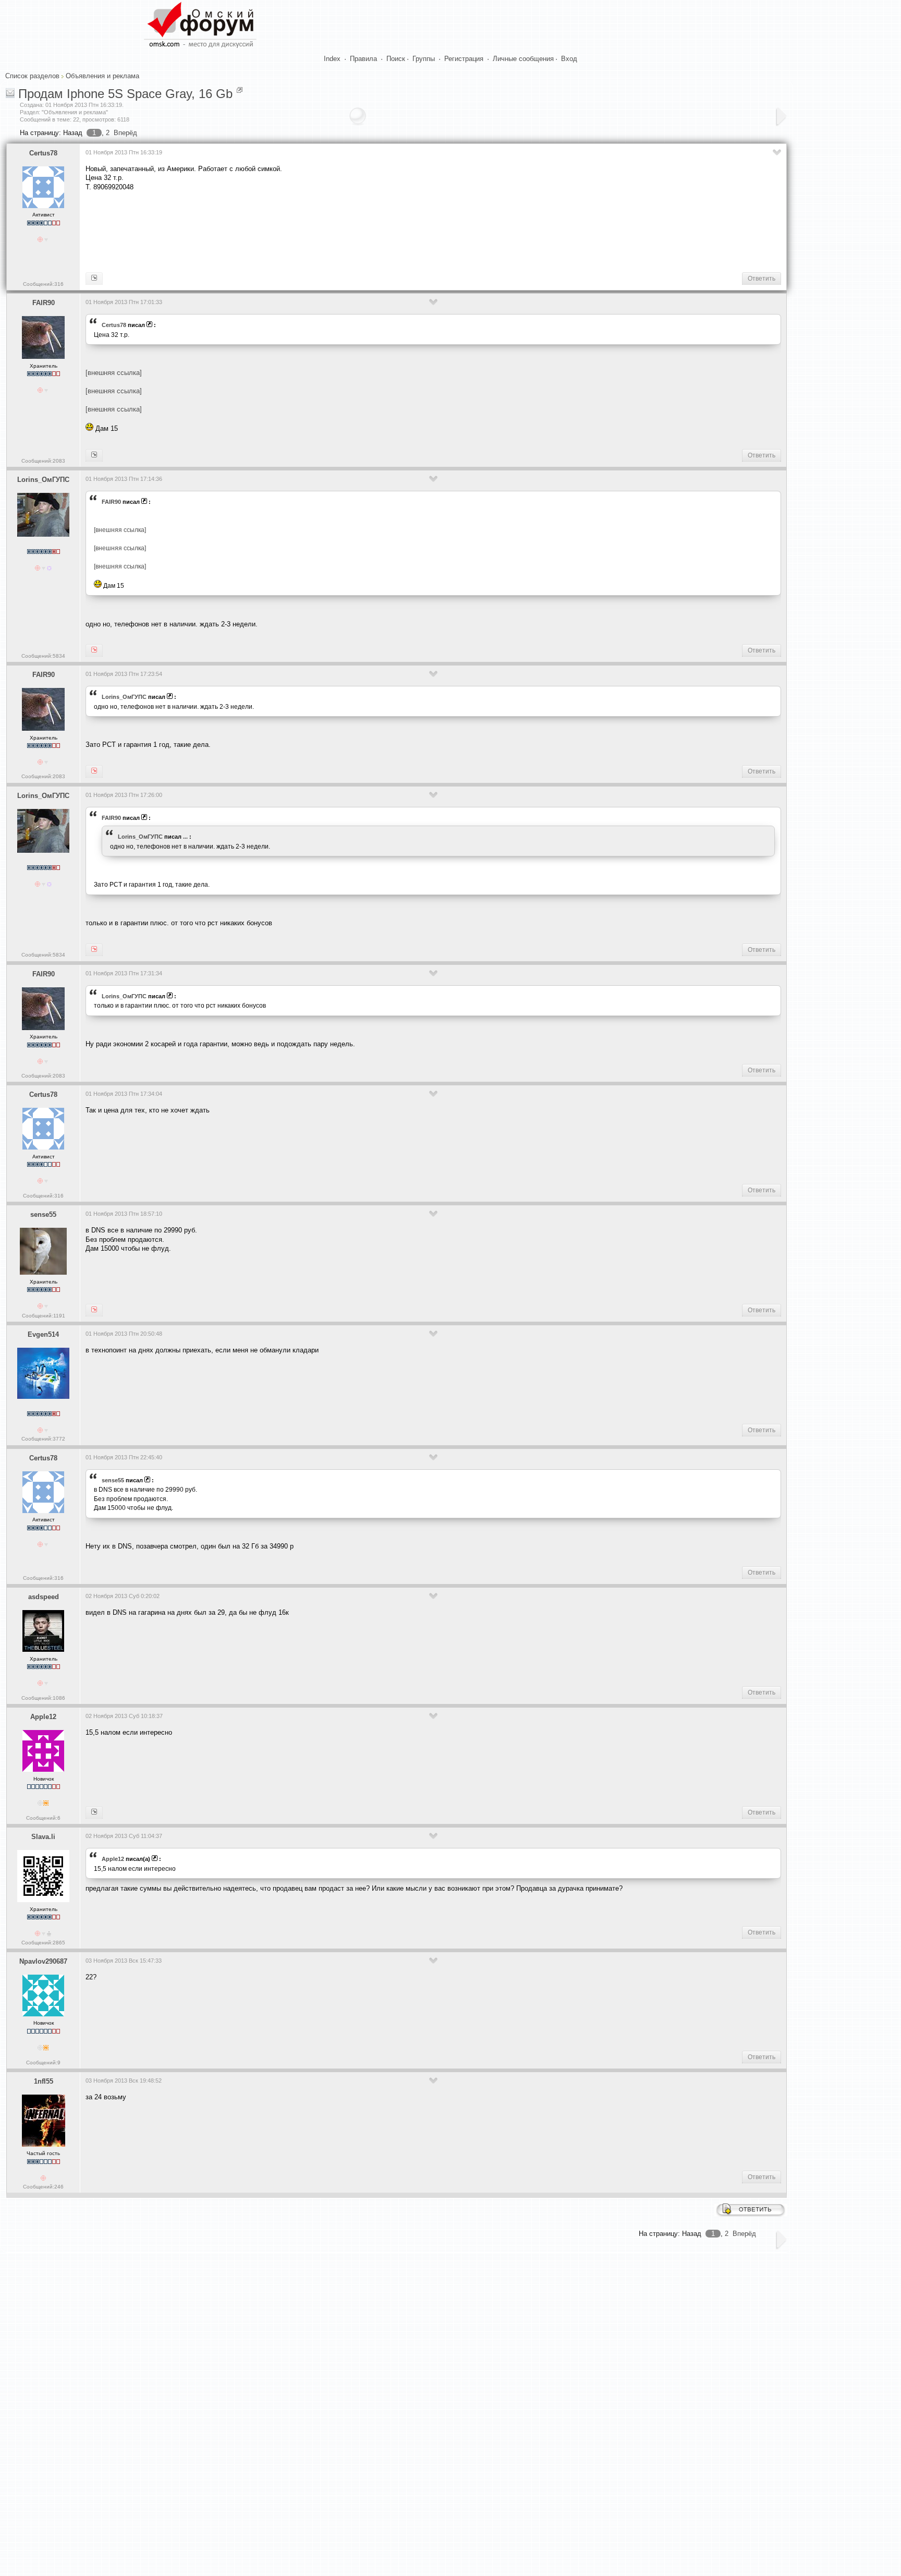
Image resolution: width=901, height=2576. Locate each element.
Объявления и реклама (102, 76)
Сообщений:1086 (43, 1698)
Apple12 (43, 1717)
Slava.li (43, 1837)
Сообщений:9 (43, 2063)
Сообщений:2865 (43, 1943)
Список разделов (32, 76)
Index (332, 59)
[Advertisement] (275, 231)
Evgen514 (43, 1334)
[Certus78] (94, 1310)
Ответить (762, 279)
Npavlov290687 (43, 1961)
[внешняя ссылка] (114, 373)
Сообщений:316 (43, 284)
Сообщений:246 (43, 2187)
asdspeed (44, 1597)
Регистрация (464, 59)
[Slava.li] (94, 1812)
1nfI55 (44, 2081)
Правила (363, 59)
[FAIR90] (94, 279)
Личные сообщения (523, 59)
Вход (569, 59)
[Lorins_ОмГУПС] (94, 455)
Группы (424, 59)
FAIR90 (44, 303)
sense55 (43, 1214)
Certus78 (43, 153)
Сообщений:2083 (43, 461)
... (185, 837)
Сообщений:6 (43, 1818)
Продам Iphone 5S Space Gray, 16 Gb (125, 94)
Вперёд (125, 133)
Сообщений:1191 (44, 1316)
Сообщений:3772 (43, 1439)
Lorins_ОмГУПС (43, 480)
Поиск (396, 59)
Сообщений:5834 (43, 656)
